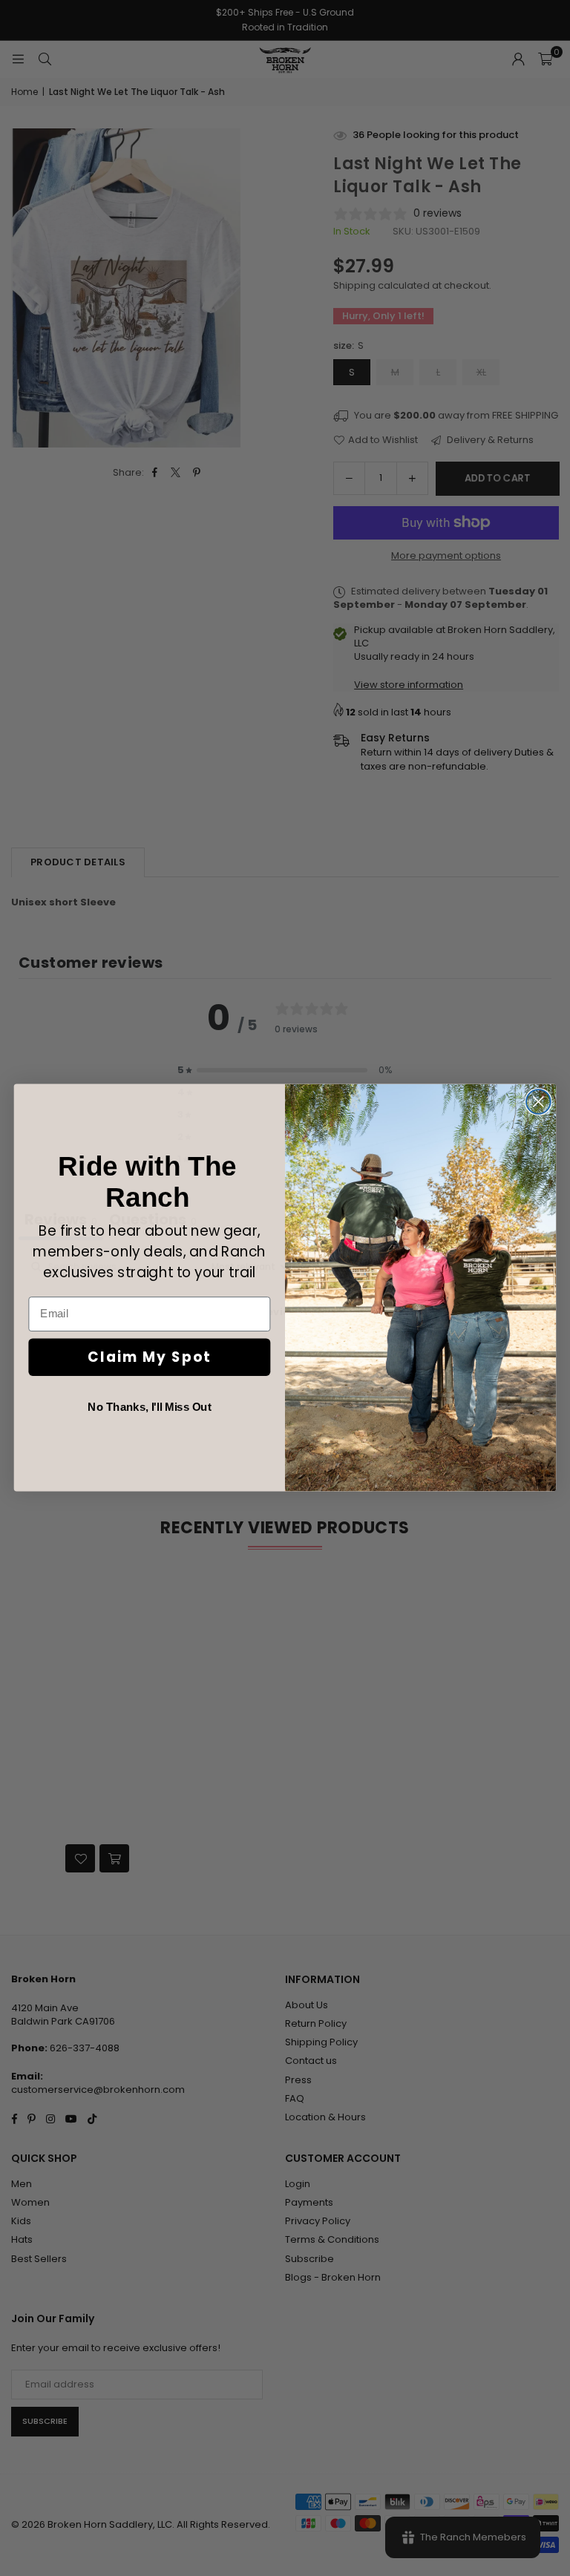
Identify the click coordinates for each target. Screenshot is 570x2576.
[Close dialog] (538, 1102)
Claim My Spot (149, 1357)
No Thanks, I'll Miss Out (149, 1407)
